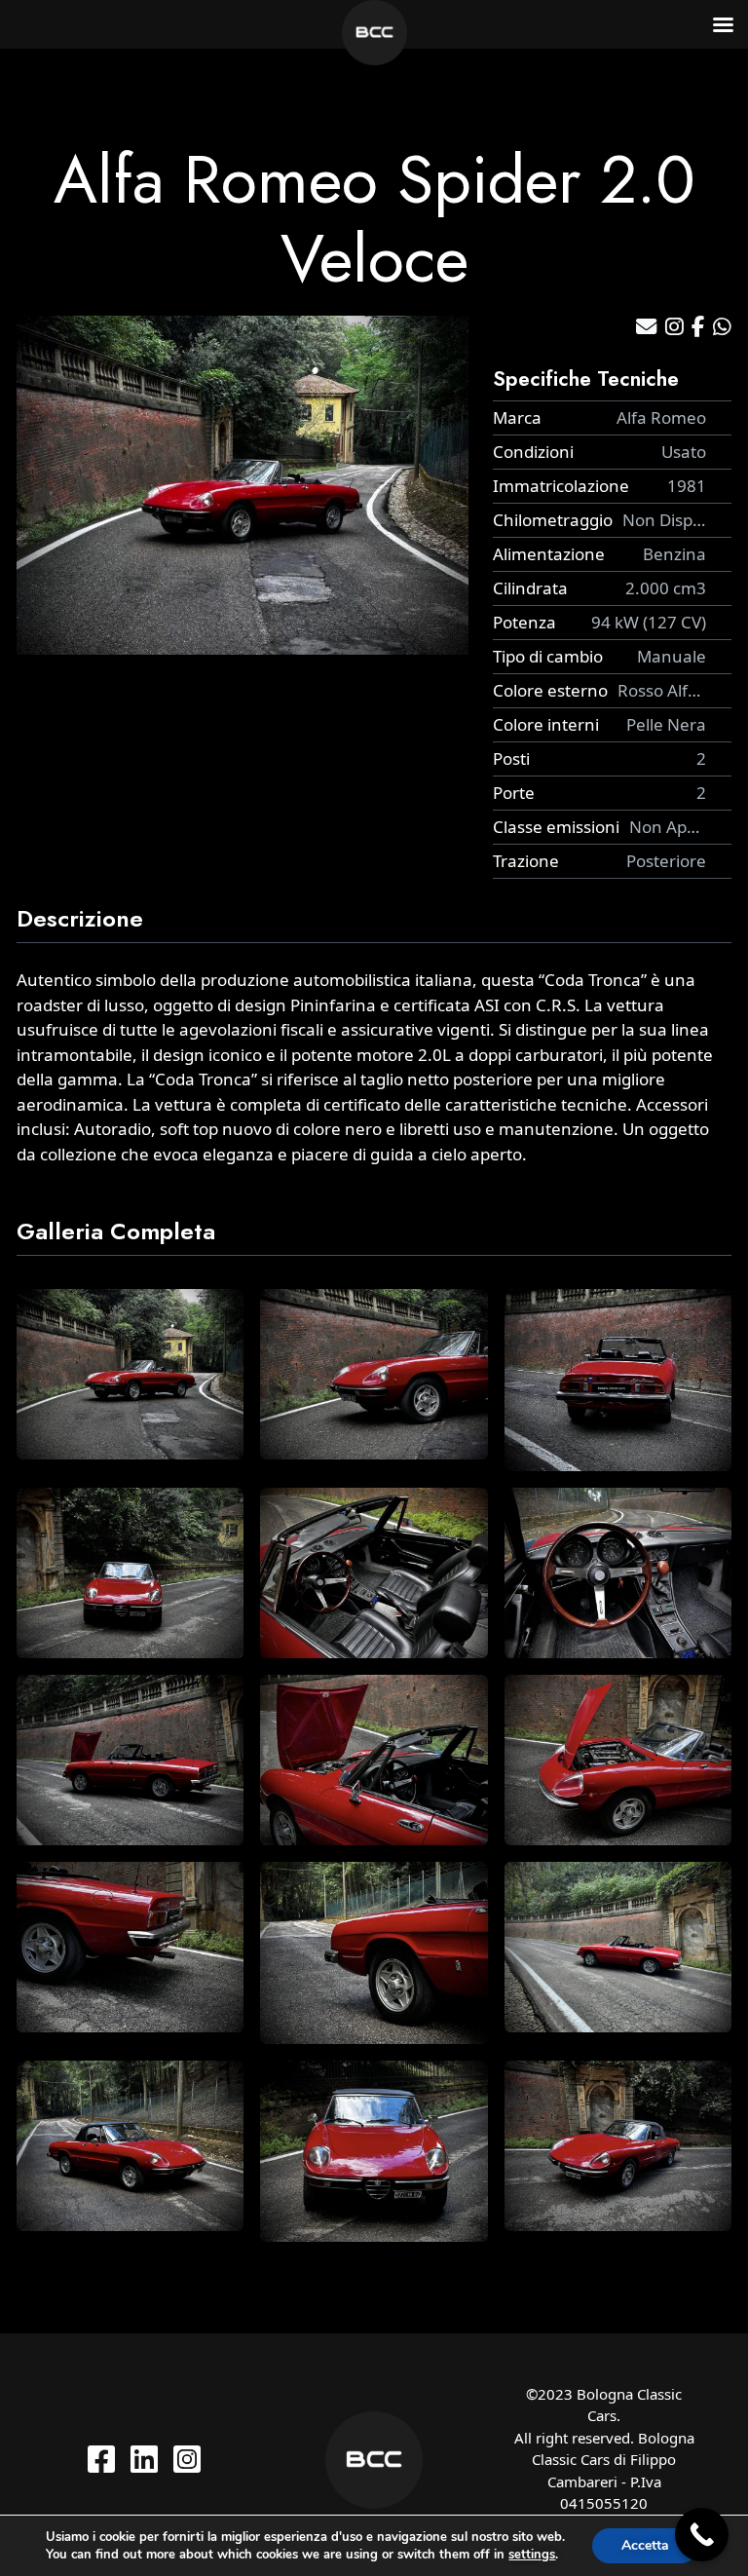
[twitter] (144, 2459)
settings (532, 2555)
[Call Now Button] (702, 2535)
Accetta (645, 2545)
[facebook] (101, 2459)
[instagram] (187, 2459)
